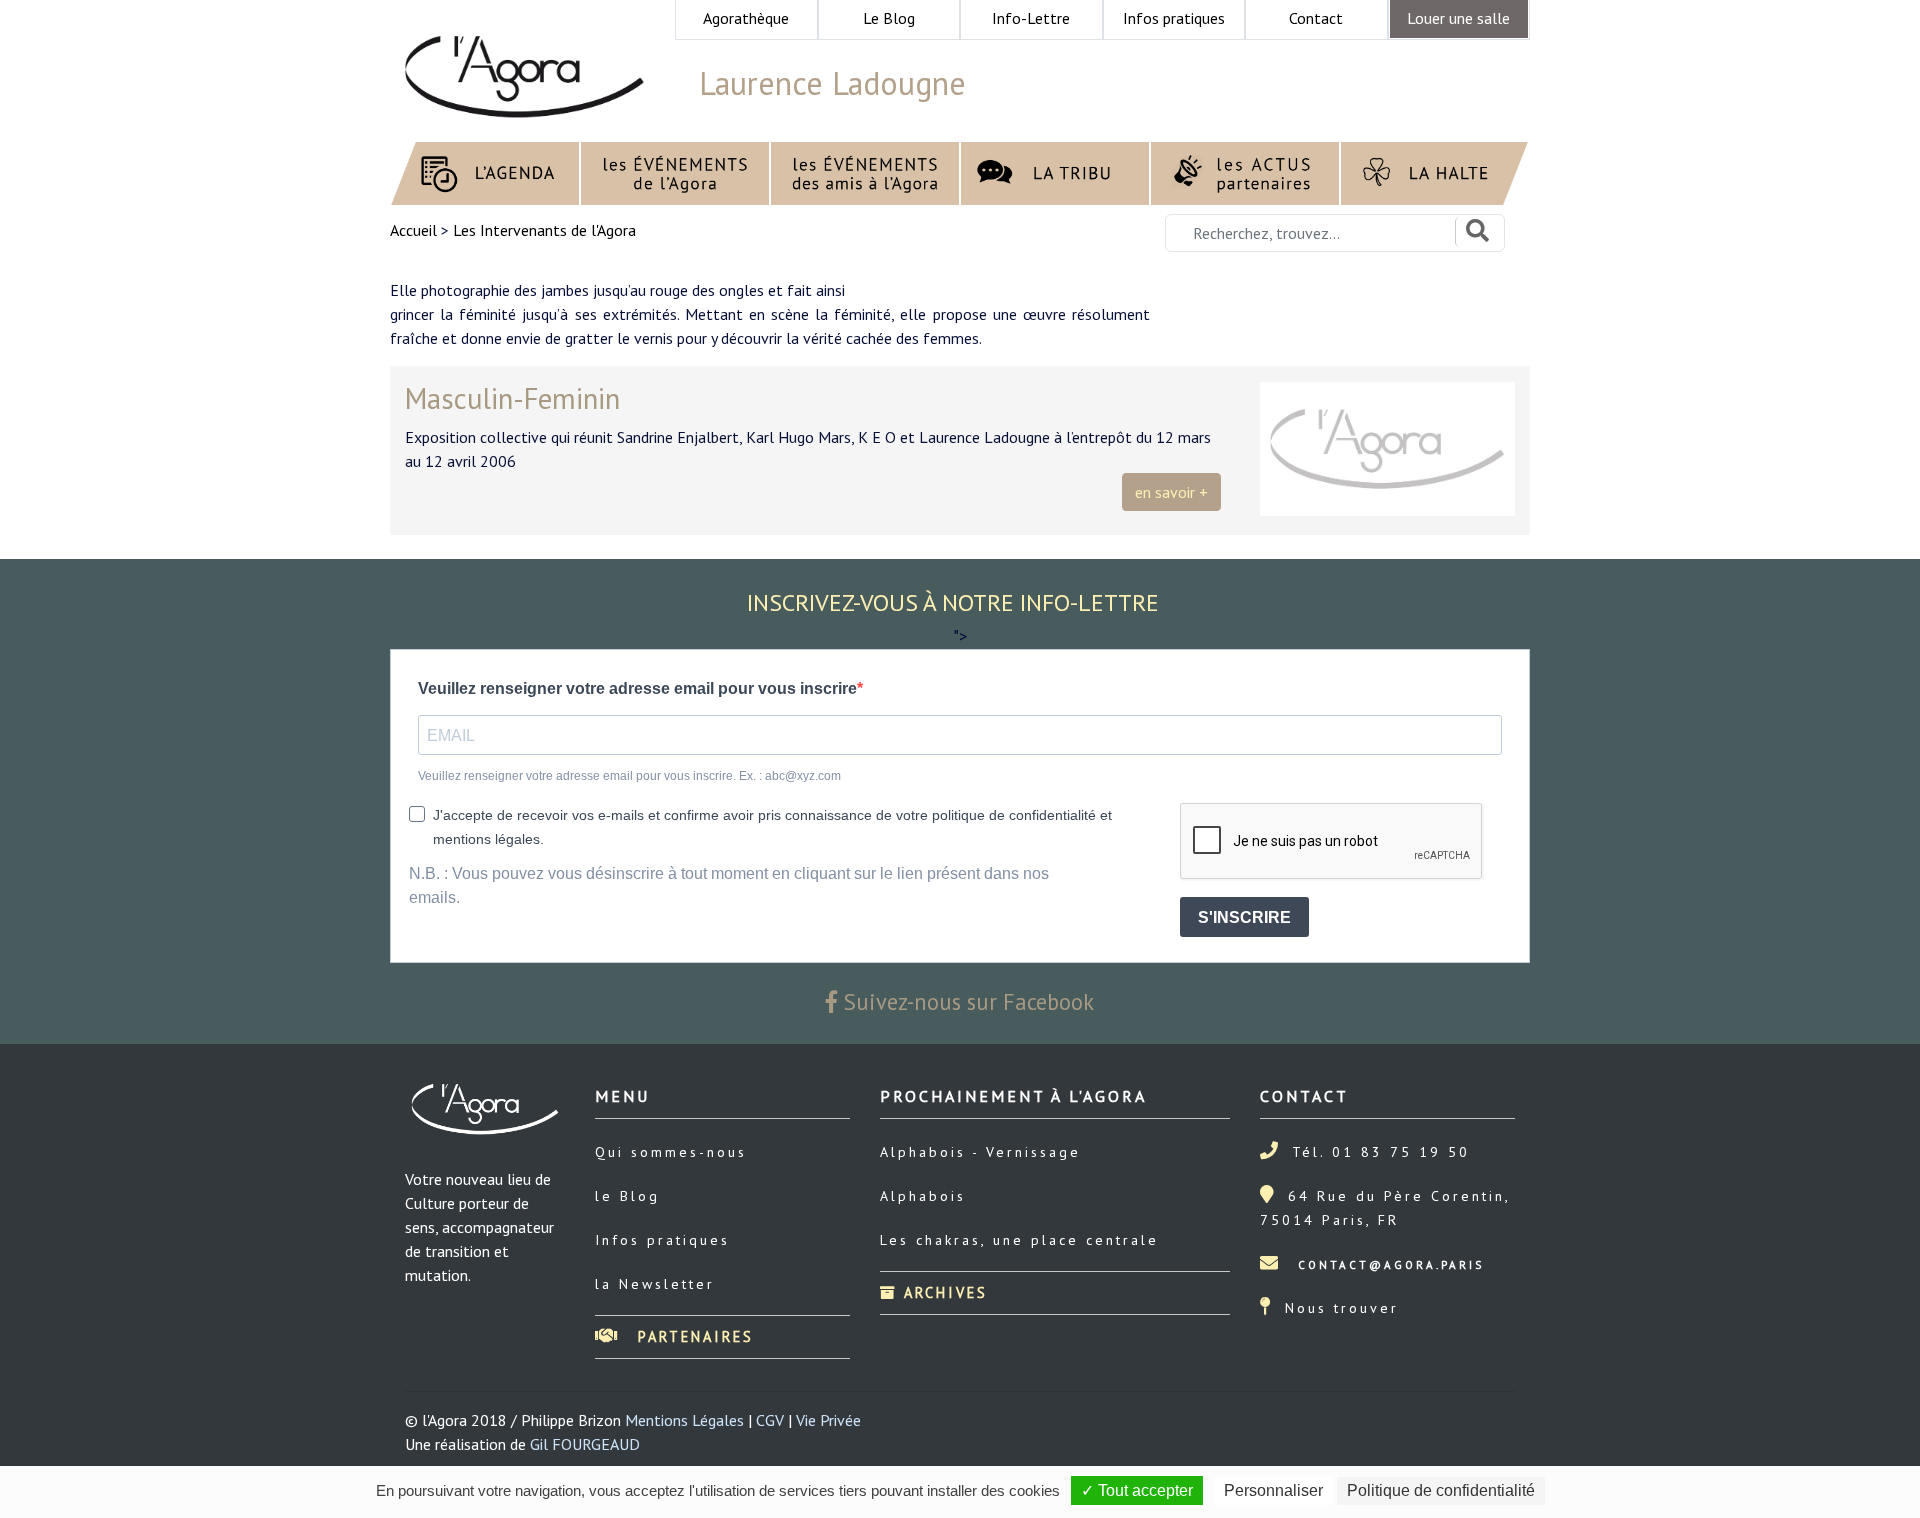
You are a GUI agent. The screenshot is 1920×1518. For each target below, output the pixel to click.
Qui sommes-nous (671, 1152)
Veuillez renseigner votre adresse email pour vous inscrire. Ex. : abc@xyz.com (629, 776)
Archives (942, 1292)
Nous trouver (1342, 1308)
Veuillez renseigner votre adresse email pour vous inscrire (637, 688)
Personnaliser (1273, 1490)
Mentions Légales (684, 1420)
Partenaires (692, 1336)
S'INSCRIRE (1244, 917)
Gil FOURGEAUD (585, 1444)
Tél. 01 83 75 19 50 (1381, 1152)
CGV (770, 1420)
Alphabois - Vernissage (980, 1152)
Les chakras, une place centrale (1019, 1240)
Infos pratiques (662, 1240)
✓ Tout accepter (1137, 1490)
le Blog (627, 1196)
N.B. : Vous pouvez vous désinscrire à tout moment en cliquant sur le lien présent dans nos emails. (729, 885)
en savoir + (1171, 492)
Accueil (415, 230)
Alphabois (923, 1196)
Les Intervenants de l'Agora (544, 230)
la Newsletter (655, 1284)
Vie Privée (828, 1420)
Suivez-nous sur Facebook (966, 1001)
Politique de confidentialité (1441, 1490)
